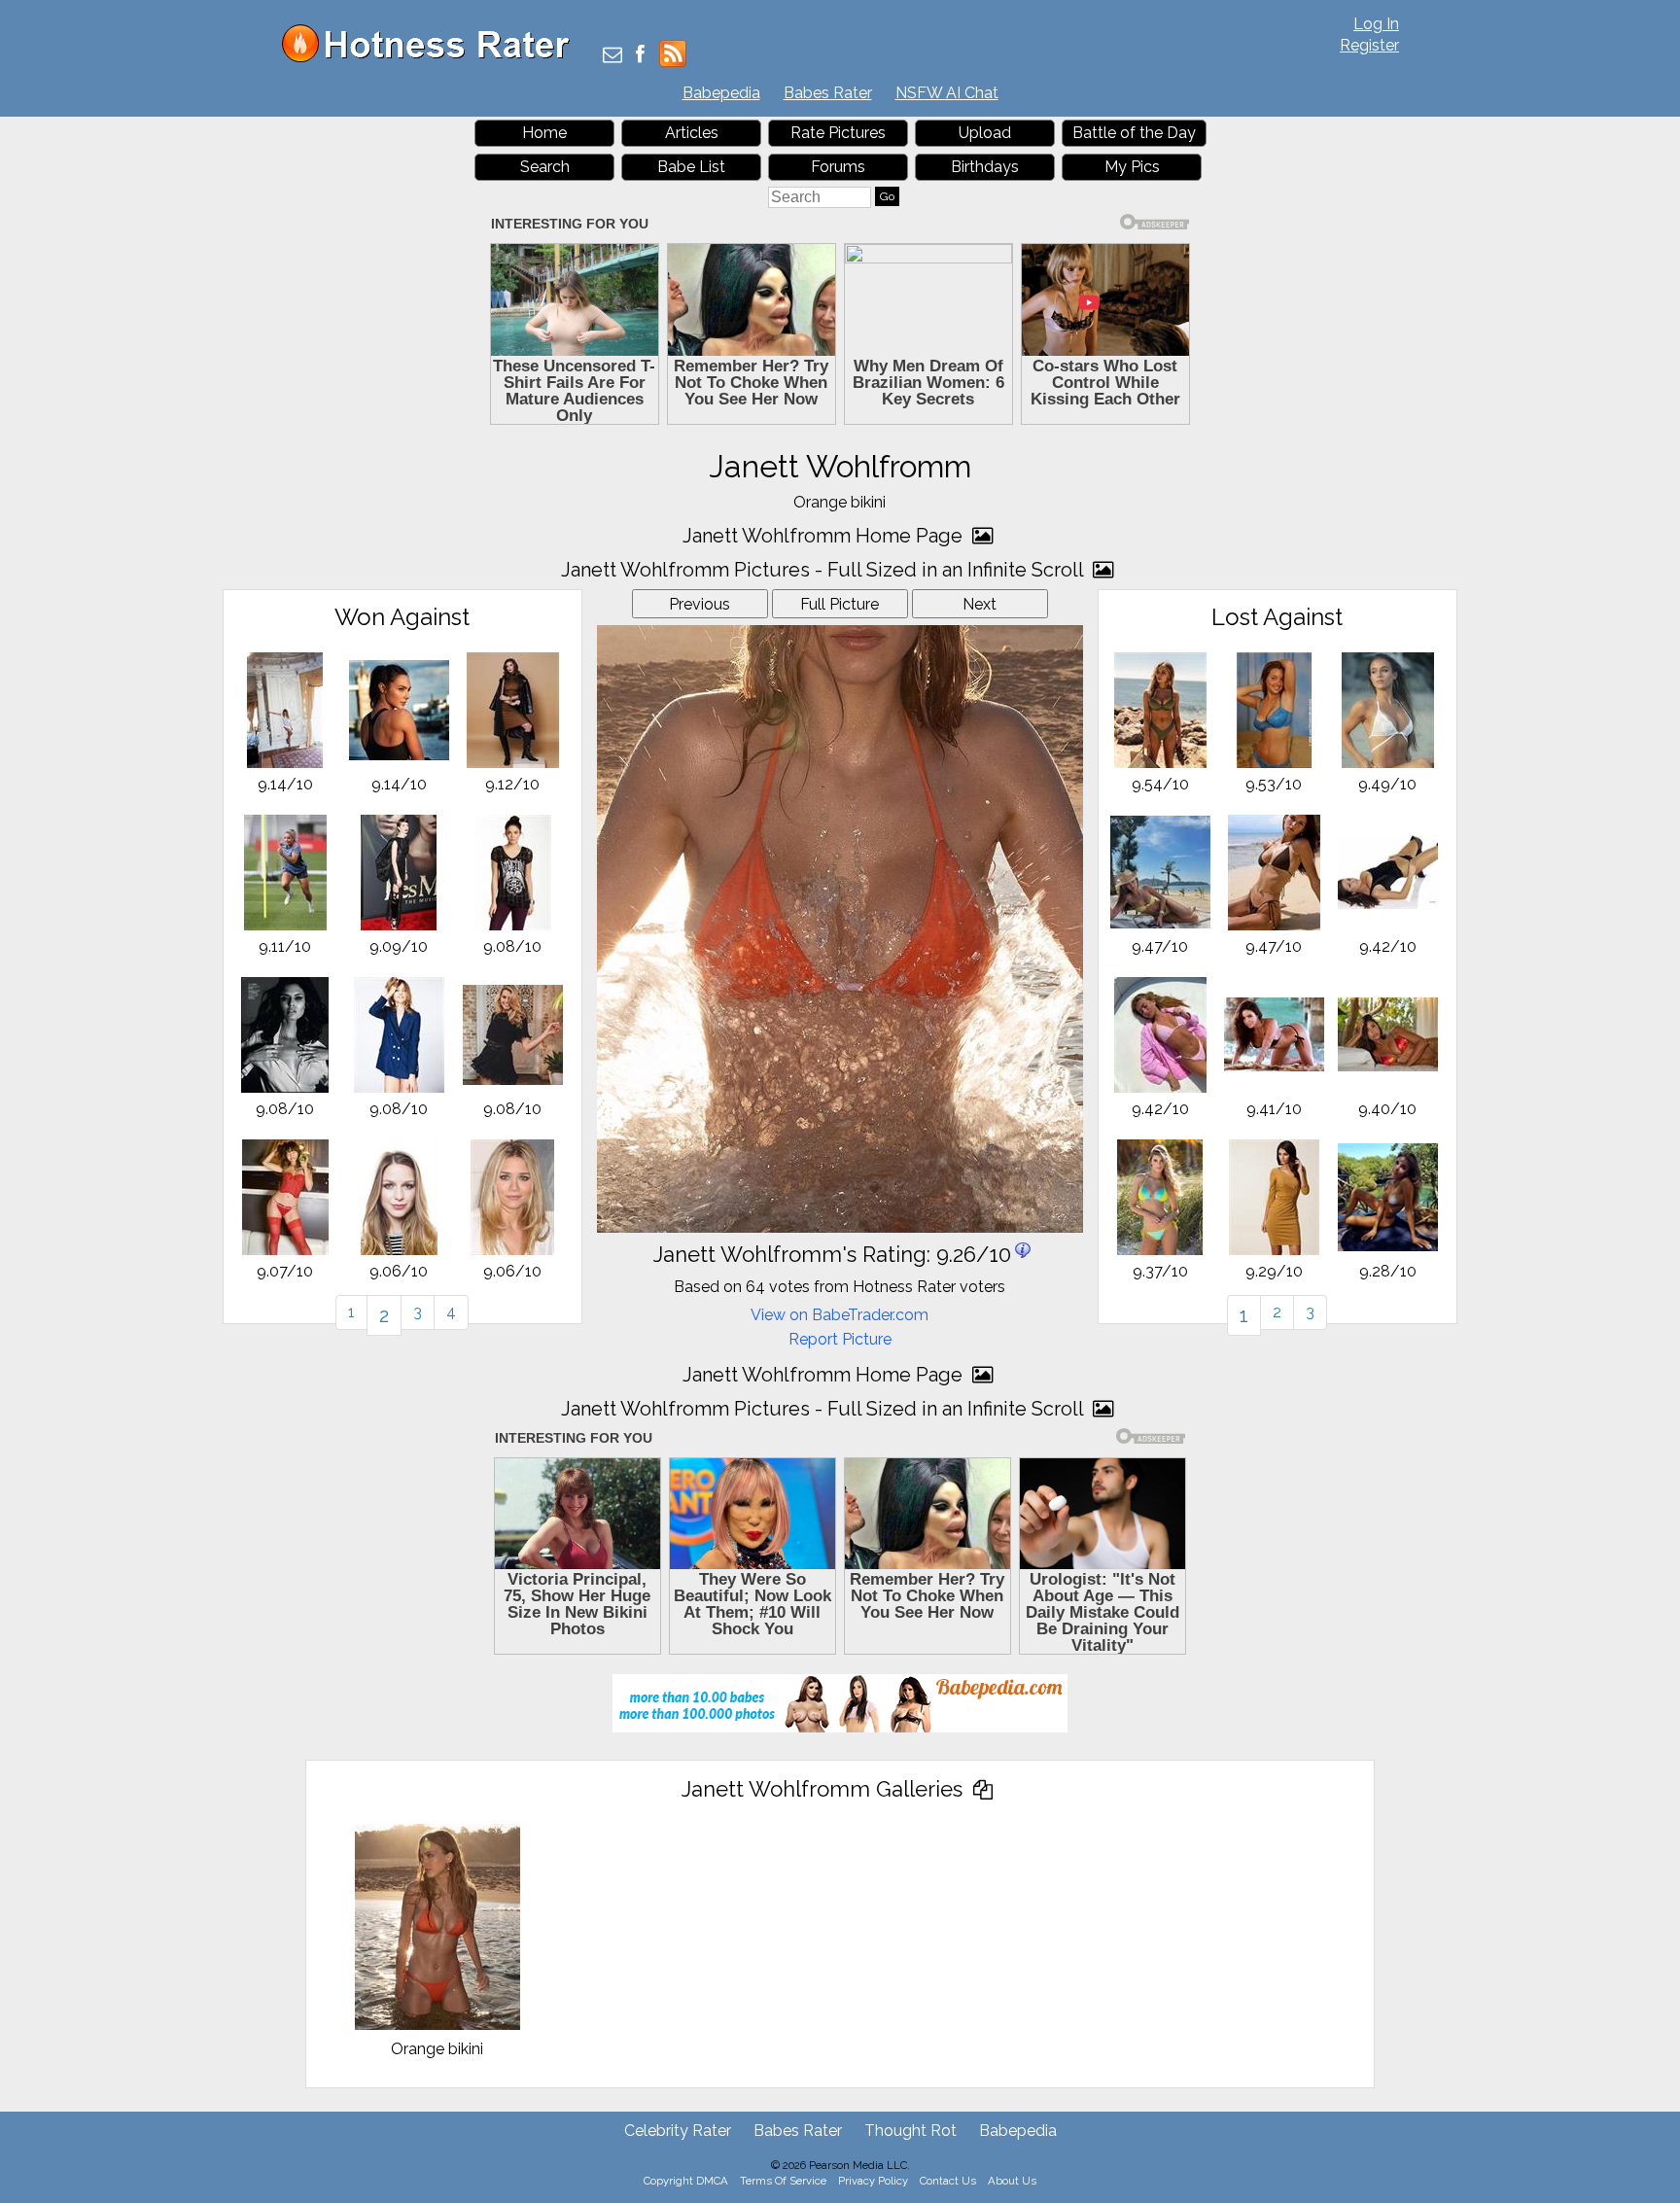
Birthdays (985, 167)
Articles (692, 133)
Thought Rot (910, 2131)
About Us (1012, 2181)
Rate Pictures (838, 133)
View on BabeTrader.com (840, 1315)
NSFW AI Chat (947, 93)
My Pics (1132, 167)
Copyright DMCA (686, 2181)
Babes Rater (828, 93)
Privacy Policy (873, 2181)
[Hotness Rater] (433, 58)
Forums (838, 167)
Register (1369, 45)
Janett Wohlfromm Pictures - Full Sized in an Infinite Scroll (824, 570)
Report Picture (840, 1339)
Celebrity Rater (678, 2131)
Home (544, 133)
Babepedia (721, 93)
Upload (985, 133)
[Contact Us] (612, 56)
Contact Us (948, 2181)
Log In (1376, 24)
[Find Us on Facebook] (640, 56)
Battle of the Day (1134, 133)
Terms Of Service (783, 2181)
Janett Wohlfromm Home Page (825, 536)
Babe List (691, 167)
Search (545, 167)
